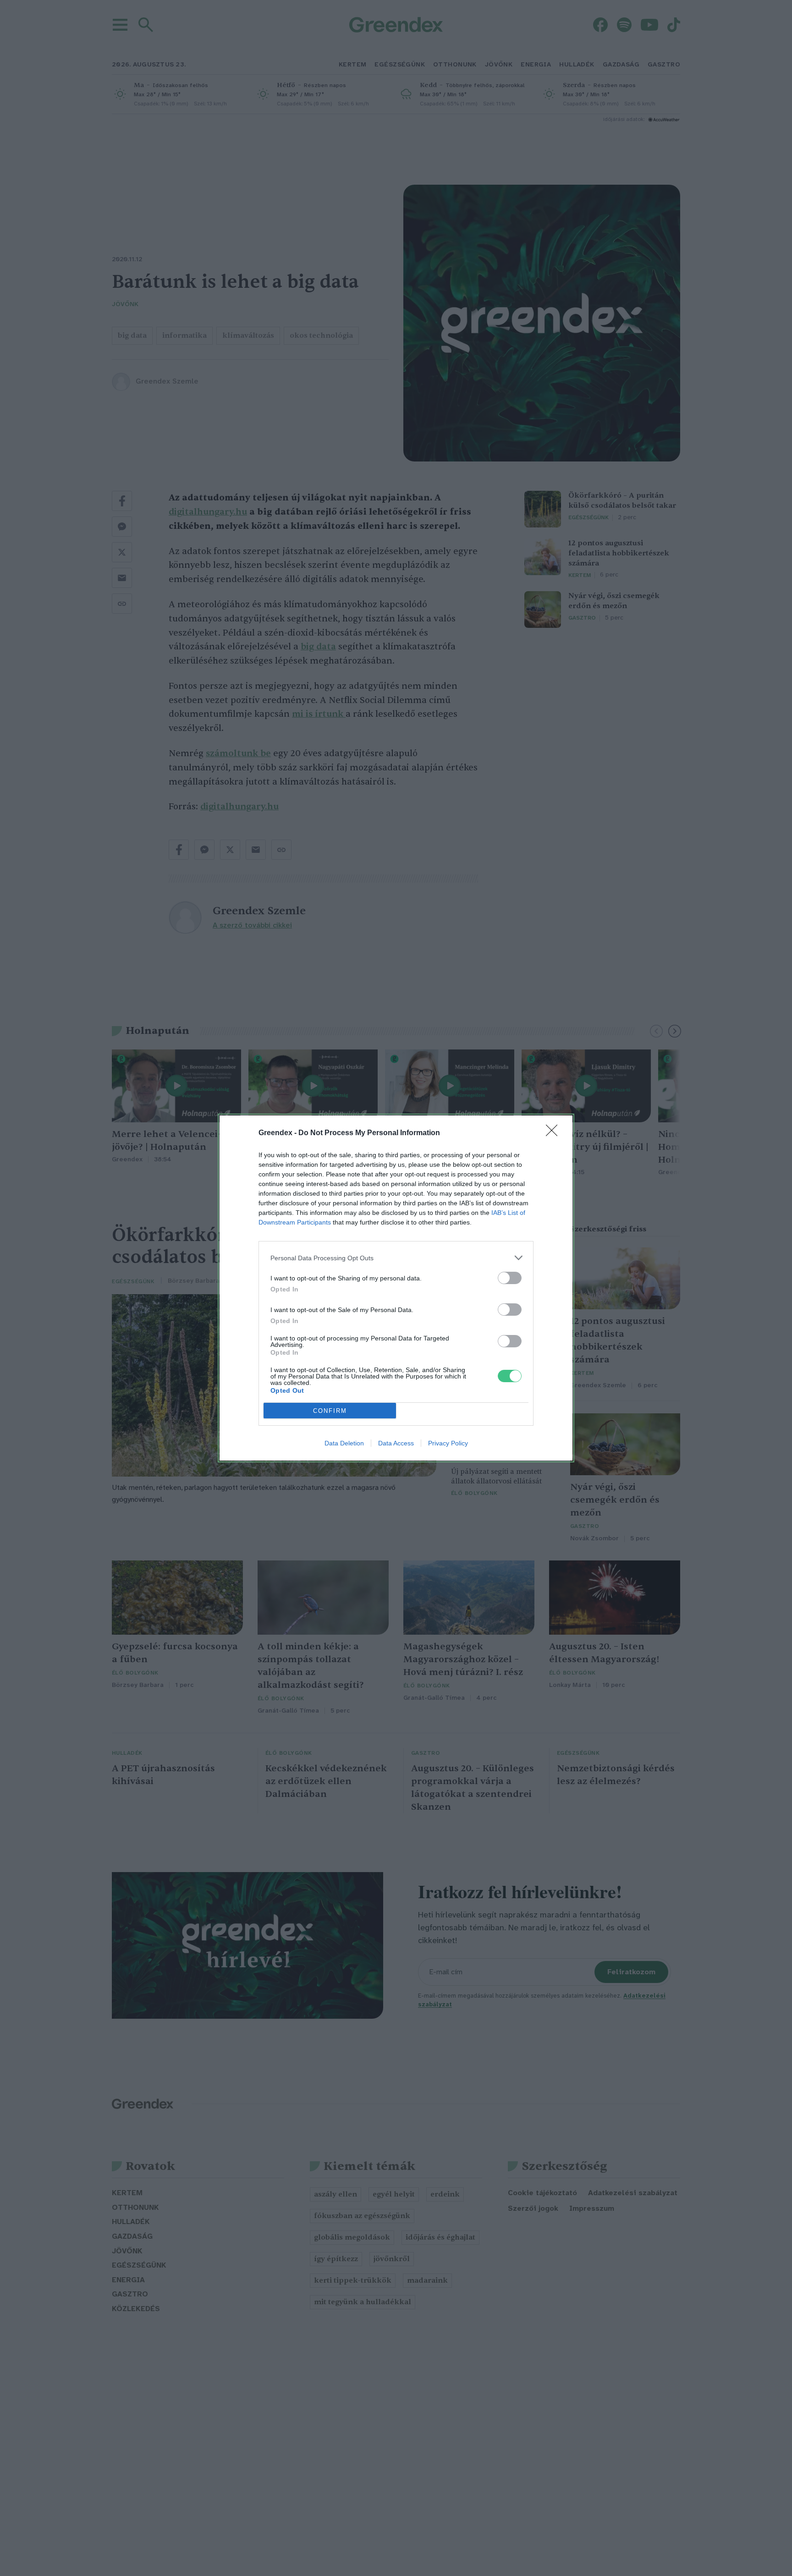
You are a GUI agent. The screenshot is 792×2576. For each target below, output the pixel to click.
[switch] (510, 1278)
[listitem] (396, 1258)
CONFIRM (330, 1411)
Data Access (396, 1443)
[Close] (555, 1133)
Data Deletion (344, 1443)
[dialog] (396, 1288)
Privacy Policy (448, 1443)
